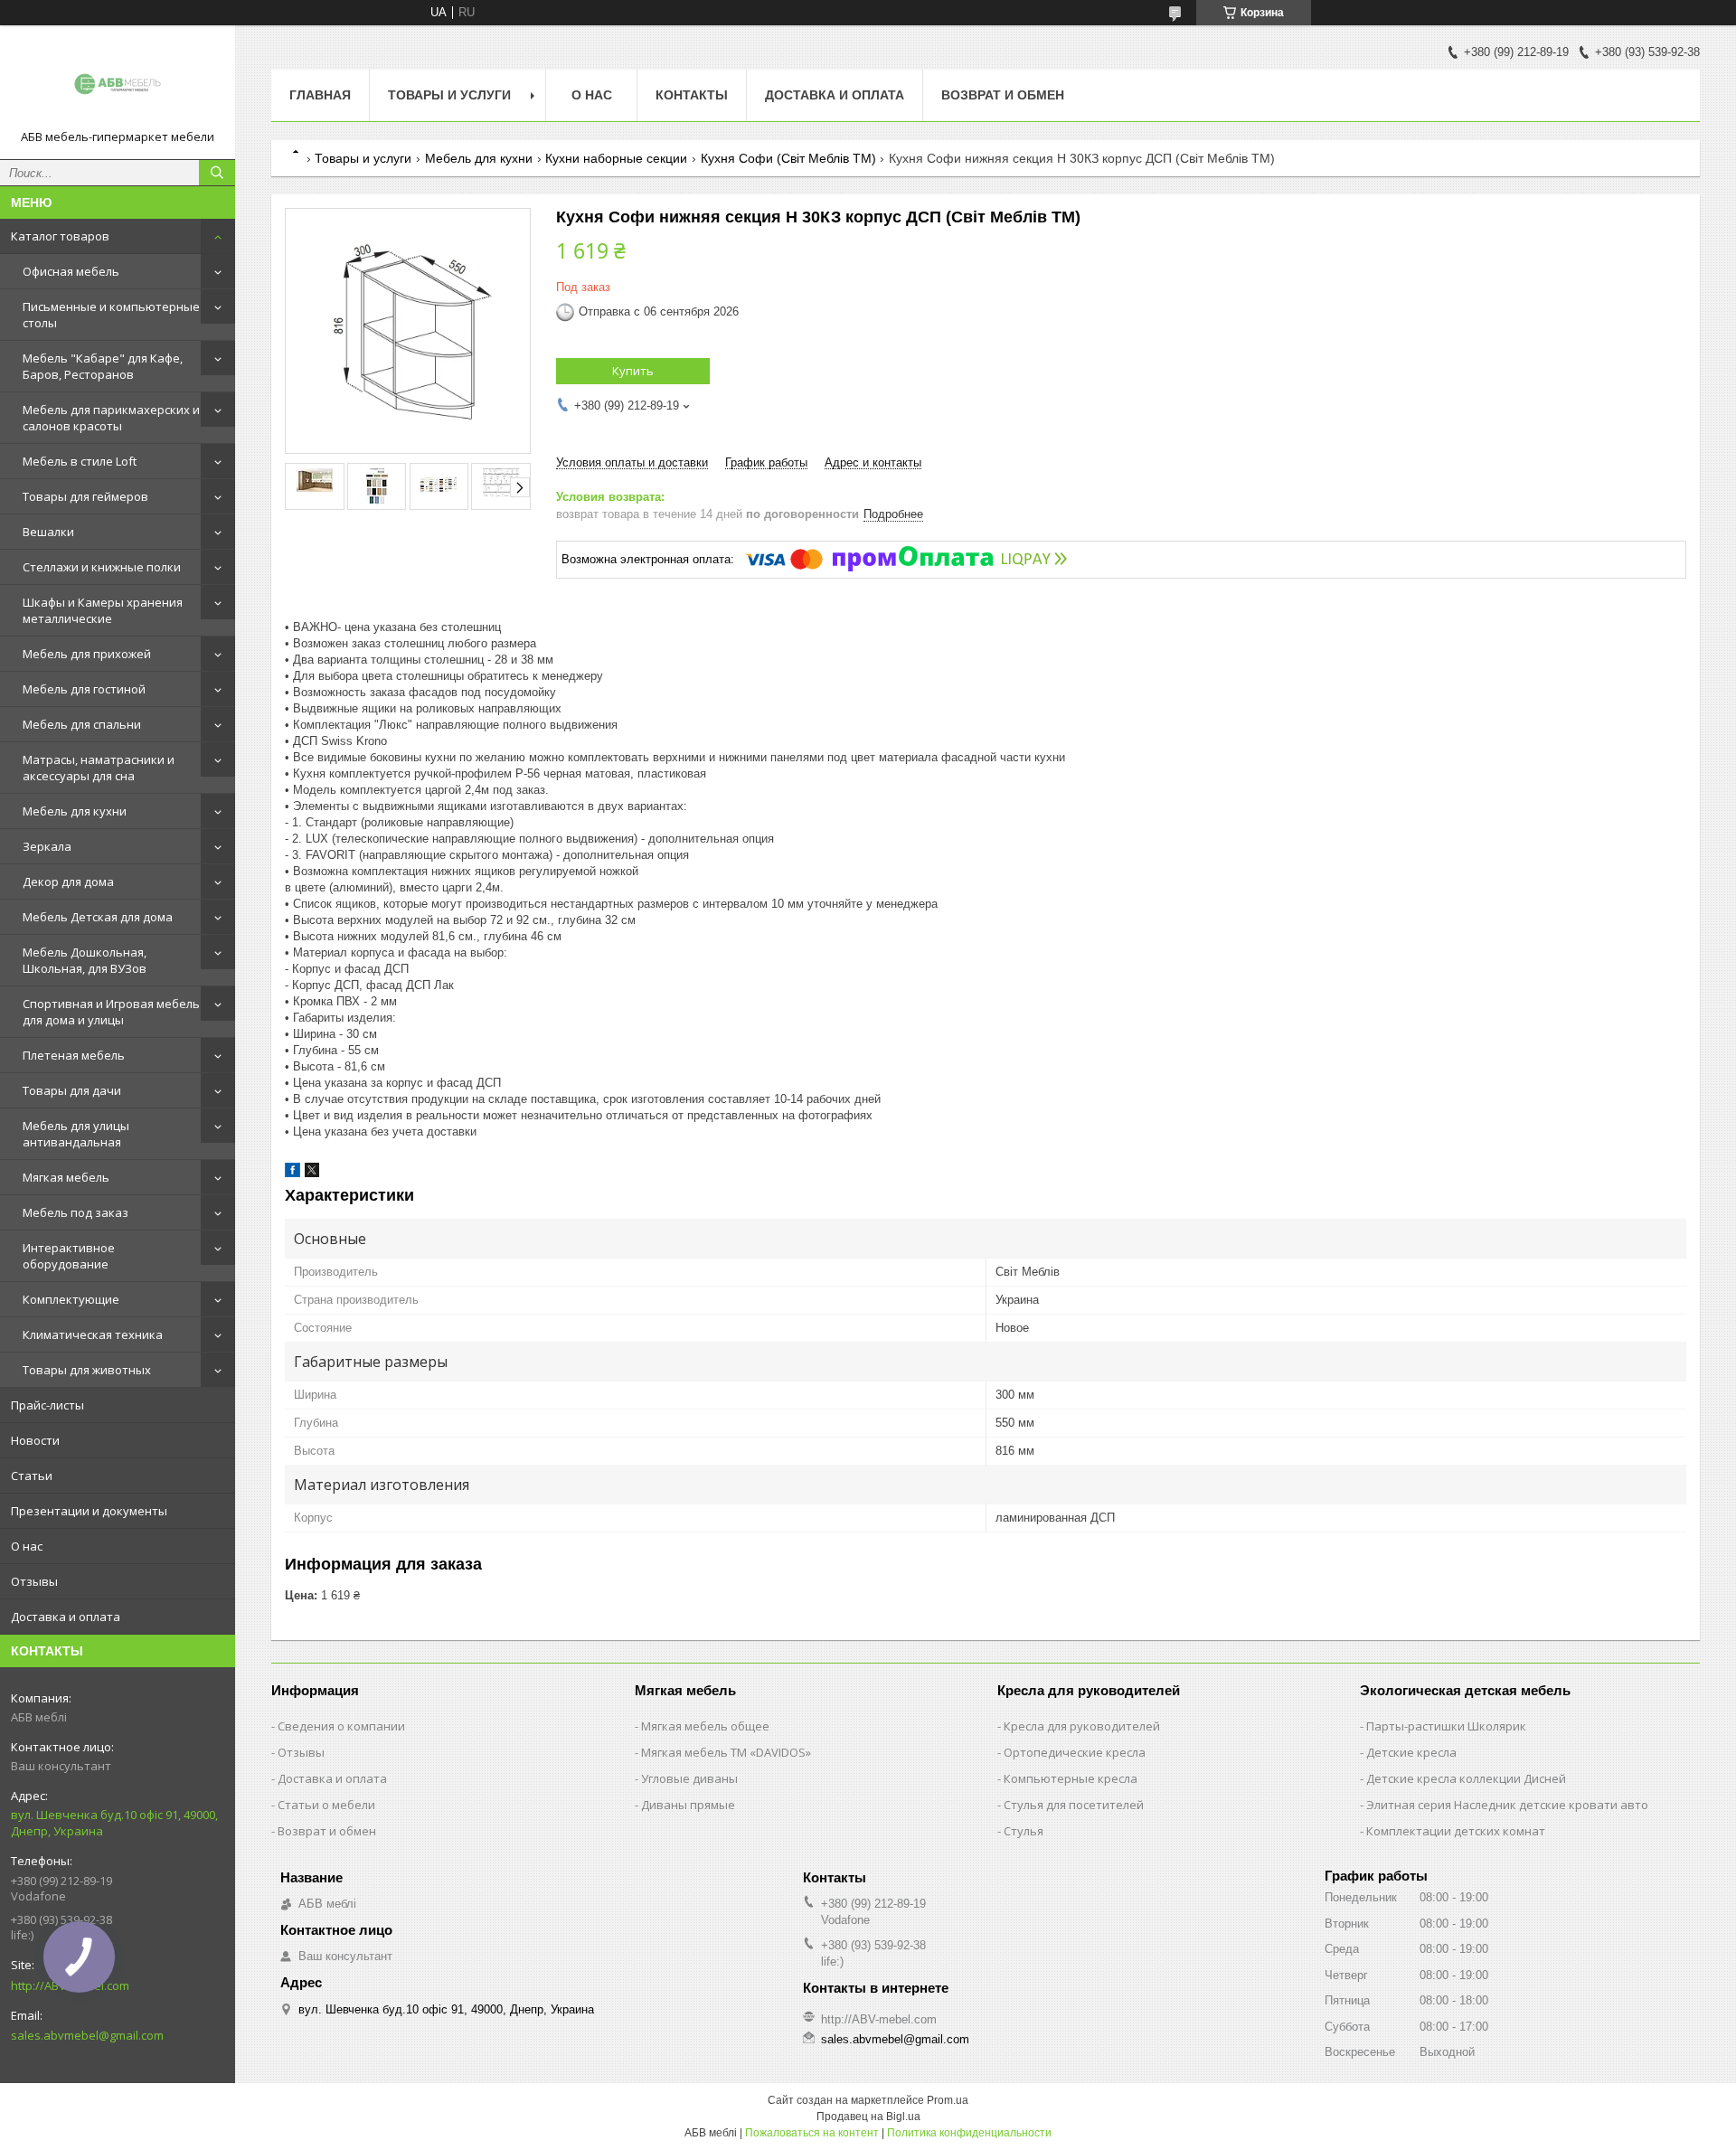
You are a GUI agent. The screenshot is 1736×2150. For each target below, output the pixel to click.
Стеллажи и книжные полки (102, 567)
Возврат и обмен (1003, 95)
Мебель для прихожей (87, 654)
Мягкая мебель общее (705, 1726)
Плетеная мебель (74, 1055)
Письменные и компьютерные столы (111, 315)
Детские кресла (1411, 1752)
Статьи (32, 1476)
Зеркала (47, 846)
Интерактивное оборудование (69, 1256)
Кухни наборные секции (616, 158)
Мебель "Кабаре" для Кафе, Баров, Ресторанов (103, 366)
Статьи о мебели (326, 1805)
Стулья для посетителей (1074, 1805)
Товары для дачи (72, 1090)
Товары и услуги (449, 95)
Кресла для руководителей (1082, 1726)
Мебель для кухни (75, 811)
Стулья (1024, 1831)
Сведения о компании (341, 1726)
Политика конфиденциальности (969, 2133)
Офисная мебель (71, 271)
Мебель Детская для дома (98, 917)
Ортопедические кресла (1075, 1752)
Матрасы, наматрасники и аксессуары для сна (99, 768)
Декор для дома (68, 882)
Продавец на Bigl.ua (868, 2117)
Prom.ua (948, 2100)
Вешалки (48, 532)
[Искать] (217, 173)
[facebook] (292, 1173)
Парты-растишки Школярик (1446, 1726)
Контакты (692, 95)
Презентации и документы (89, 1511)
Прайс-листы (47, 1405)
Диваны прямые (688, 1805)
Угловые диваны (689, 1778)
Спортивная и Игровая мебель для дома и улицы (111, 1012)
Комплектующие (71, 1299)
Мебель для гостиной (84, 689)
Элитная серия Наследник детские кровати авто (1507, 1805)
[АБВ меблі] (118, 84)
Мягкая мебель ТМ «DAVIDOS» (726, 1752)
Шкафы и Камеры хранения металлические (103, 610)
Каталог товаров (60, 236)
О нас (27, 1546)
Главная (320, 95)
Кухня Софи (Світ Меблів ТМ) (788, 158)
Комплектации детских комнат (1456, 1831)
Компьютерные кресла (1071, 1778)
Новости (35, 1440)
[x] (312, 1173)
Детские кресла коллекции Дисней (1466, 1778)
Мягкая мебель (66, 1177)
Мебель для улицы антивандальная (76, 1134)
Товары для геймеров (85, 496)
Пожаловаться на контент (812, 2133)
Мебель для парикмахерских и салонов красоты (111, 418)
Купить (633, 371)
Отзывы (34, 1581)
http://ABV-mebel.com (879, 2019)
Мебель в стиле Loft (80, 461)
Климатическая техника (93, 1334)
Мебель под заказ (75, 1212)
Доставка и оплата (66, 1617)
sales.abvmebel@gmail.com (87, 2035)
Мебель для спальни (82, 724)
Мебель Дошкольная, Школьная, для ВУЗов (85, 960)
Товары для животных (87, 1370)
